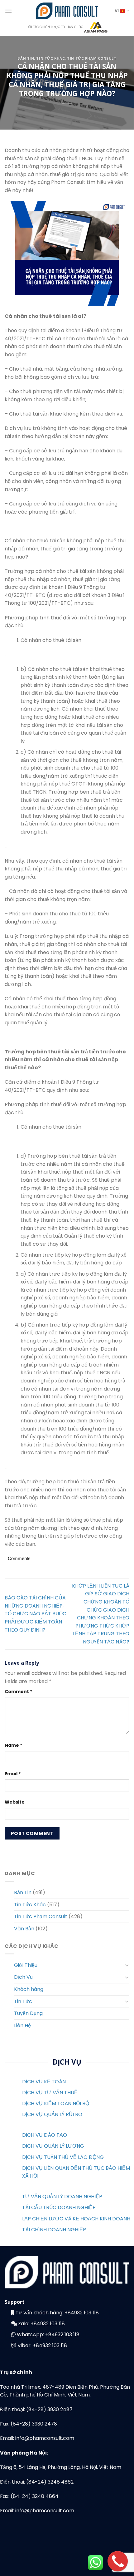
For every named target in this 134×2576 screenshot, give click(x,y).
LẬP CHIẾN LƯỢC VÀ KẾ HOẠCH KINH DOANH (76, 2219)
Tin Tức (23, 2001)
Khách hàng (29, 1989)
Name (14, 1745)
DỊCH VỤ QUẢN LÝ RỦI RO (52, 2114)
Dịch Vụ (23, 1977)
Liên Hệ (22, 2025)
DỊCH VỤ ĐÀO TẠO (45, 2135)
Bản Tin (26, 58)
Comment (19, 1692)
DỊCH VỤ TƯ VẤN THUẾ (50, 2093)
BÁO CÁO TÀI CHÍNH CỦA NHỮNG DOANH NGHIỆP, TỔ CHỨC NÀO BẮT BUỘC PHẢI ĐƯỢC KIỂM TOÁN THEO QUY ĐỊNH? (36, 1614)
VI (117, 11)
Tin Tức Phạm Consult (92, 58)
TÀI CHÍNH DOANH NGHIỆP (54, 2230)
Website (15, 1802)
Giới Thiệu (26, 1965)
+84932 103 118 (82, 2313)
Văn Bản (24, 1929)
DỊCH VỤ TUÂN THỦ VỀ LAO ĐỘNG (63, 2157)
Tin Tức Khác (50, 58)
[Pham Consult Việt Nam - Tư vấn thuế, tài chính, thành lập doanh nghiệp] (67, 11)
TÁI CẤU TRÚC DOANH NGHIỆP (59, 2207)
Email (13, 1774)
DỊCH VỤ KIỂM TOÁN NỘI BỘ (56, 2103)
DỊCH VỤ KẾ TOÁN (44, 2082)
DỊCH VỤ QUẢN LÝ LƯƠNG (53, 2146)
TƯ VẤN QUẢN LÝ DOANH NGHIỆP (62, 2197)
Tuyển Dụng (28, 2013)
